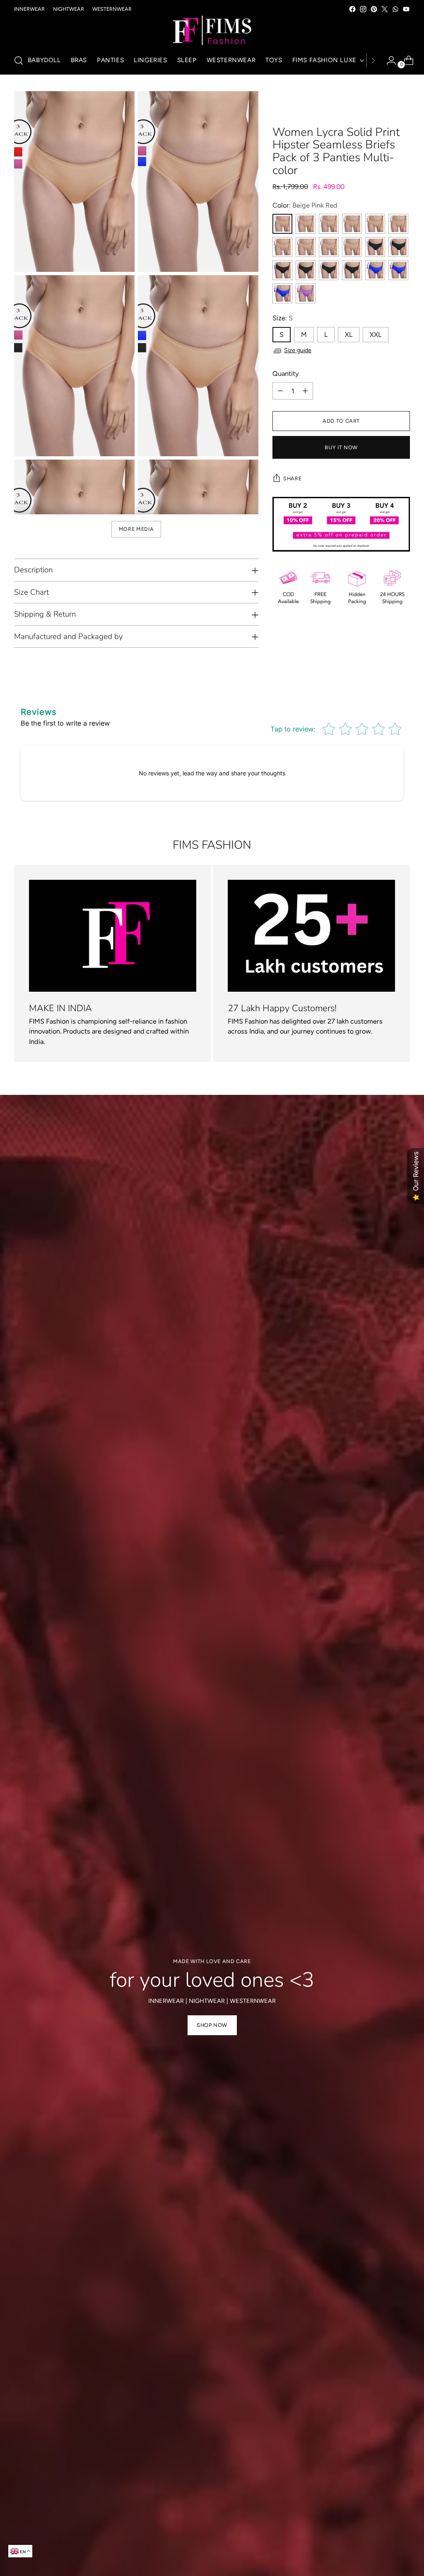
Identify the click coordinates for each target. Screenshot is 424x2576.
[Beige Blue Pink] (329, 224)
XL (349, 335)
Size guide (298, 350)
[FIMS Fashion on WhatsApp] (395, 9)
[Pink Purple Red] (306, 293)
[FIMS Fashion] (212, 31)
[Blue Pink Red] (398, 270)
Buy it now (341, 447)
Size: (283, 318)
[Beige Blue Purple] (306, 247)
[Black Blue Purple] (398, 247)
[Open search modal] (19, 61)
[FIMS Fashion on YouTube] (406, 9)
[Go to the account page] (388, 61)
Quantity (286, 374)
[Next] (373, 61)
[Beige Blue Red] (329, 247)
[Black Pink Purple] (306, 270)
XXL (376, 335)
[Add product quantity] (305, 391)
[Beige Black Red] (282, 247)
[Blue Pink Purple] (375, 270)
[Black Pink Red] (329, 270)
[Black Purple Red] (352, 270)
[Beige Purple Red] (352, 247)
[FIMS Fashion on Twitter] (385, 9)
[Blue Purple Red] (282, 293)
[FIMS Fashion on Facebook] (352, 9)
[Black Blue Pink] (375, 247)
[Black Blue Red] (282, 270)
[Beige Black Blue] (375, 224)
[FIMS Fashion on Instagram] (363, 9)
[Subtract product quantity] (280, 391)
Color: (305, 205)
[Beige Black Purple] (398, 224)
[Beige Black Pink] (352, 224)
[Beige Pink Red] (282, 224)
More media (136, 529)
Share (292, 478)
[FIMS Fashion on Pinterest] (374, 9)
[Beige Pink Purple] (306, 224)
